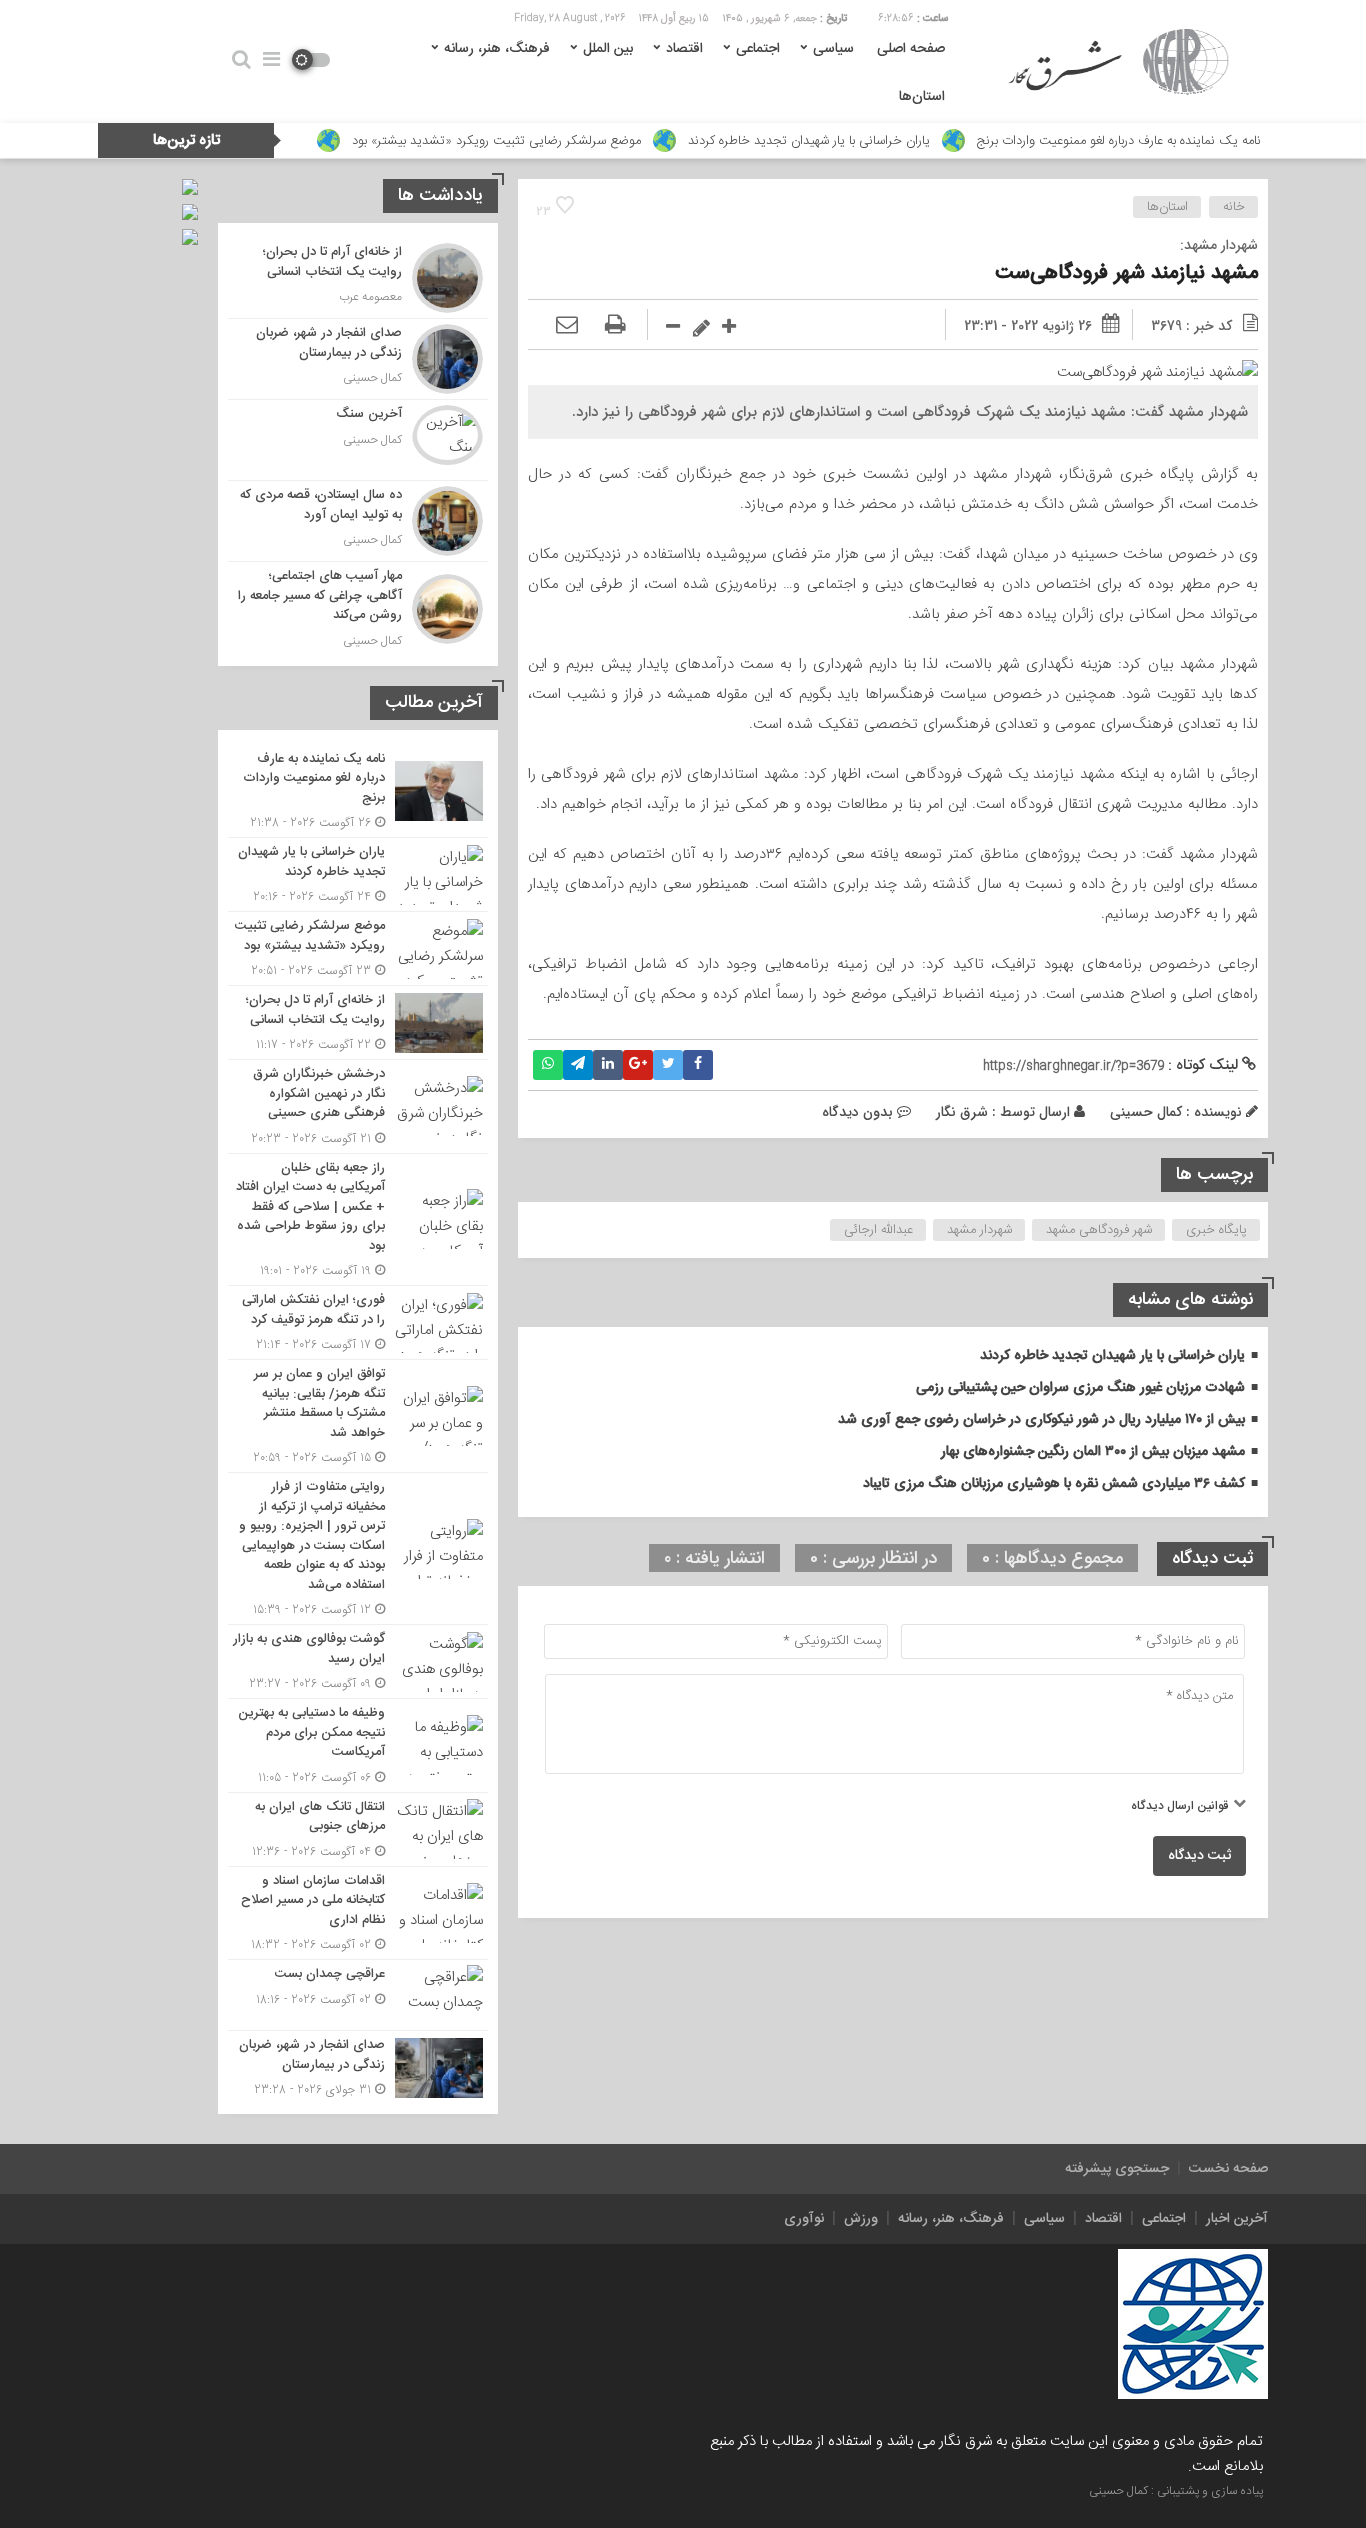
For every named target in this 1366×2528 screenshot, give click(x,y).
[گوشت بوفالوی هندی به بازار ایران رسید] (358, 1661)
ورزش (861, 2219)
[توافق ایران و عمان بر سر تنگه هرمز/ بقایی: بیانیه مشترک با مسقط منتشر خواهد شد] (358, 1416)
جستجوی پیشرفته (1117, 2169)
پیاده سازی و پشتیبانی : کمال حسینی (1176, 2491)
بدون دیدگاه (857, 1112)
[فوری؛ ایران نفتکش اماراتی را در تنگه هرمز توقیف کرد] (358, 1322)
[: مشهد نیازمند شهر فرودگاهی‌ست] (567, 326)
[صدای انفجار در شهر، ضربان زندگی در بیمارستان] (358, 359)
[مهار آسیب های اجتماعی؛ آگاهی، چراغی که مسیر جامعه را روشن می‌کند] (358, 606)
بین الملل (608, 49)
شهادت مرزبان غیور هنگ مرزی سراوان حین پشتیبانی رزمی (1080, 1388)
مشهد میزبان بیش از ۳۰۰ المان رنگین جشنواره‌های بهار (1093, 1452)
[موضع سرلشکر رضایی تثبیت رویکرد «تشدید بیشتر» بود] (358, 948)
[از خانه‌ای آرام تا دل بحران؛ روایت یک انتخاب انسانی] (358, 278)
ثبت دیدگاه (1199, 1856)
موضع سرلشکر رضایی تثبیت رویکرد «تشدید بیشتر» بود (496, 141)
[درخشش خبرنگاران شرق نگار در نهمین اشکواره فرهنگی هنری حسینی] (358, 1106)
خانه (1234, 207)
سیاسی (833, 49)
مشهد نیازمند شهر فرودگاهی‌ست (1126, 273)
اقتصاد (684, 49)
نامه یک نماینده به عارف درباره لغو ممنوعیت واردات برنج (1119, 141)
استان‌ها (922, 97)
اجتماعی (758, 49)
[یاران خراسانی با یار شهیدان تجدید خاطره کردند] (358, 874)
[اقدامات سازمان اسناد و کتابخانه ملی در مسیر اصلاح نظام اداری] (358, 1913)
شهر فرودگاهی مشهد (1099, 1230)
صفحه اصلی (911, 49)
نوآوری (804, 2219)
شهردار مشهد (979, 1230)
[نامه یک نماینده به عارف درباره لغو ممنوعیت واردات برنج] (358, 791)
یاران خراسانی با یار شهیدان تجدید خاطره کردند (809, 141)
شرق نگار (962, 1112)
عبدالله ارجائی (878, 1230)
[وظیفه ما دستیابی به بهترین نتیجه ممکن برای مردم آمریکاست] (358, 1745)
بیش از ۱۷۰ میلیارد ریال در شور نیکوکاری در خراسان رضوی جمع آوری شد (1041, 1420)
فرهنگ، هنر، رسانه (497, 49)
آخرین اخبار (1237, 2219)
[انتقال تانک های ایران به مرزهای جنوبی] (358, 1829)
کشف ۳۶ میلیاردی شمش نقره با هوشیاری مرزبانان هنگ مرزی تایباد (1054, 1484)
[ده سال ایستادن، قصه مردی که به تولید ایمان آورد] (358, 521)
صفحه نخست (1228, 2169)
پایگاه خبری (1216, 1230)
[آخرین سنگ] (358, 440)
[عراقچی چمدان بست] (358, 1995)
